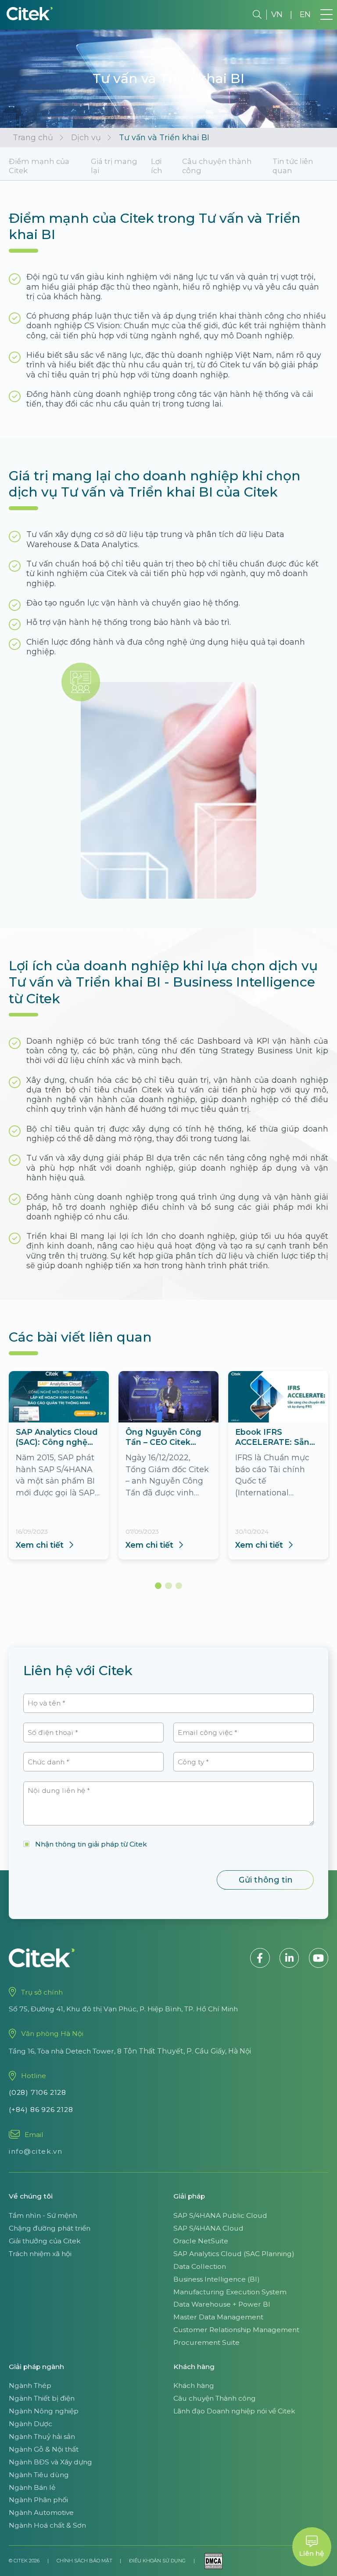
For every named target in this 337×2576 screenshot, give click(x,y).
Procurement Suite (206, 2342)
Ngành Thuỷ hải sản (42, 2436)
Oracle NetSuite (201, 2241)
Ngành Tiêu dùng (39, 2475)
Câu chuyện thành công (217, 166)
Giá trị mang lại (114, 166)
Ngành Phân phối (38, 2500)
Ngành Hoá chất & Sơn (47, 2525)
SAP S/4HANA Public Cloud (220, 2215)
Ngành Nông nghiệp (44, 2411)
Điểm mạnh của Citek (39, 166)
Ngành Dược (30, 2424)
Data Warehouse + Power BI (222, 2304)
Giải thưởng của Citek (45, 2241)
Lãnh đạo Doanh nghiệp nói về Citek (234, 2411)
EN (305, 14)
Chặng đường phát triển (50, 2228)
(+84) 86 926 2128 (41, 2110)
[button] (158, 1586)
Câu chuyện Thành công (215, 2398)
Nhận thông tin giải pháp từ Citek (91, 1844)
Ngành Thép (30, 2386)
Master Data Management (218, 2317)
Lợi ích (157, 166)
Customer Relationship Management (236, 2330)
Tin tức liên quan (293, 166)
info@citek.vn (36, 2151)
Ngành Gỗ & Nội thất (44, 2449)
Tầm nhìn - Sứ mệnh (43, 2215)
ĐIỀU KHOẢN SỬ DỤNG (157, 2561)
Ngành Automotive (41, 2513)
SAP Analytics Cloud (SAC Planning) (234, 2254)
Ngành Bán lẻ (32, 2487)
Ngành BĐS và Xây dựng (50, 2462)
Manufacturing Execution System (230, 2292)
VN (277, 14)
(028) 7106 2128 (38, 2092)
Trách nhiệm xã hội (40, 2254)
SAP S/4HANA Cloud (208, 2228)
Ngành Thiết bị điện (42, 2398)
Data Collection (200, 2266)
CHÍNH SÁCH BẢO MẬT (84, 2561)
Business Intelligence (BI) (217, 2279)
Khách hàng (194, 2386)
